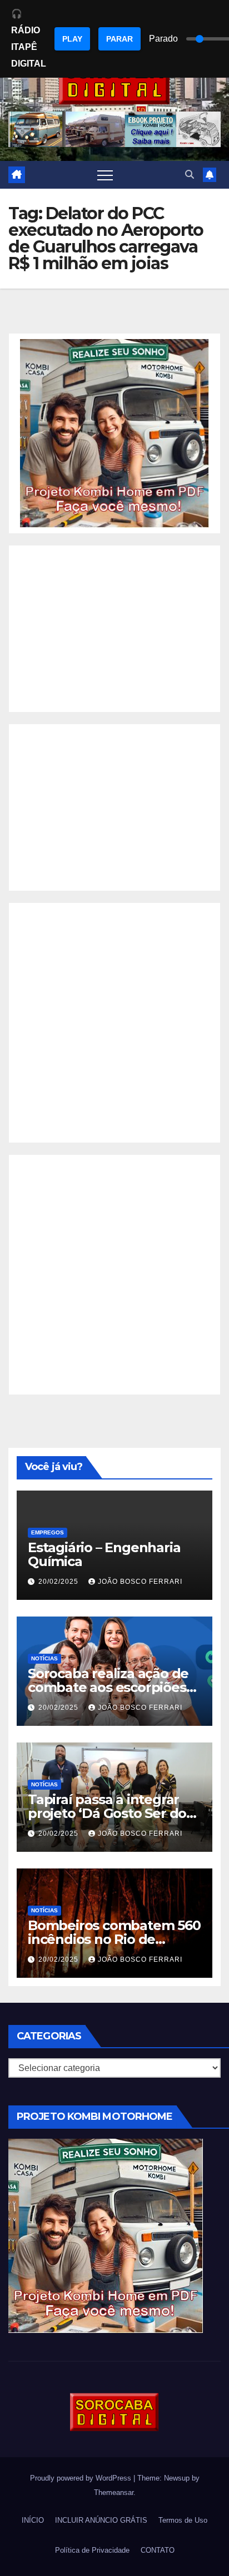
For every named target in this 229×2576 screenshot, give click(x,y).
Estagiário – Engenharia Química (104, 1554)
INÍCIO (33, 2520)
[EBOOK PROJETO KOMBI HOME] (114, 433)
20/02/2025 (59, 1582)
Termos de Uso (183, 2520)
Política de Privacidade (92, 2550)
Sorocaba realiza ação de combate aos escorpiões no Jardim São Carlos (108, 1687)
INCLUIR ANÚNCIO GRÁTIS (101, 2520)
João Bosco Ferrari (140, 1582)
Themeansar (114, 2492)
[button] (190, 175)
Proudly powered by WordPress (82, 2478)
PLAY (72, 39)
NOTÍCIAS (44, 1658)
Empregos (48, 1532)
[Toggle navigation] (105, 175)
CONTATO (158, 2550)
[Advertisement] (114, 629)
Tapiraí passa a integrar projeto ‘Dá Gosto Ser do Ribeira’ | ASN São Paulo (107, 1813)
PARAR (120, 39)
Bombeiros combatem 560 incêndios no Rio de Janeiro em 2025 (114, 1939)
